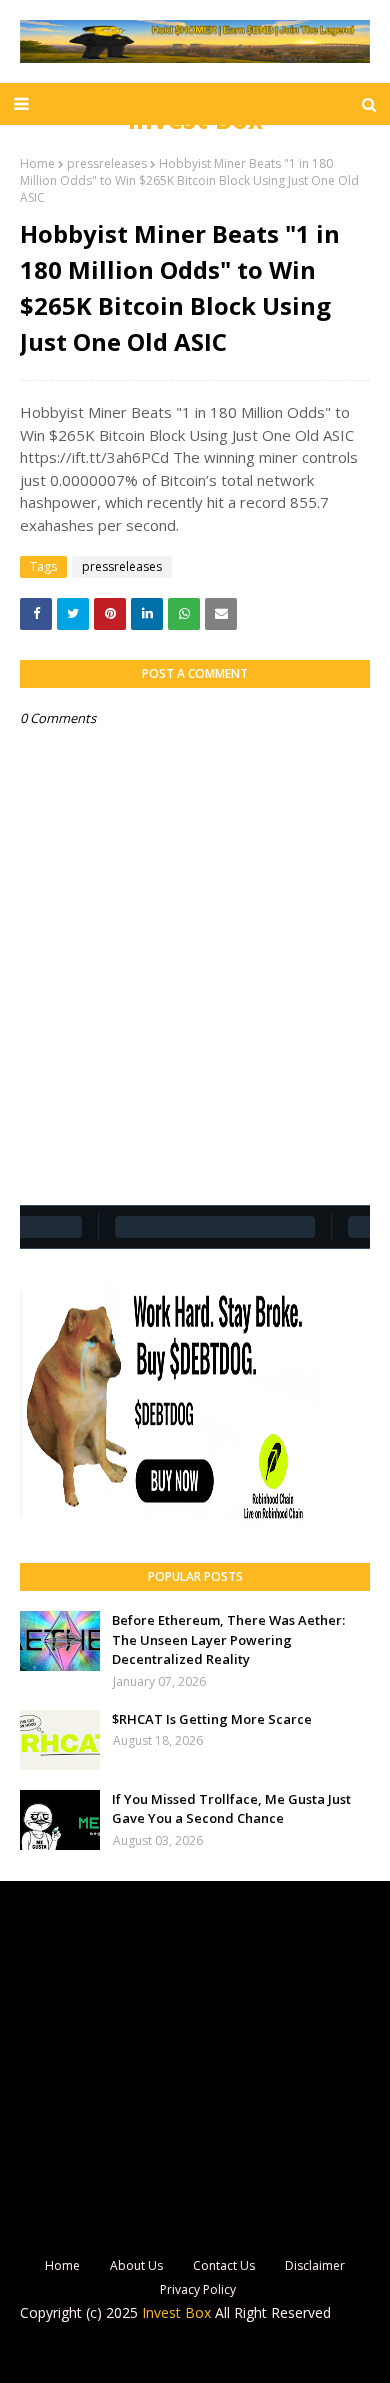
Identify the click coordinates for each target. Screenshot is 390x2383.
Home (37, 163)
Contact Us (224, 2265)
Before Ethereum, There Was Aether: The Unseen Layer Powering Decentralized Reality (228, 1639)
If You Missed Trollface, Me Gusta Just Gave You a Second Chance (231, 1809)
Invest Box (195, 119)
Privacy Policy (198, 2289)
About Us (136, 2265)
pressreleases (107, 163)
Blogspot (178, 2354)
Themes (323, 2354)
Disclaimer (315, 2265)
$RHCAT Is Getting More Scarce (212, 1719)
